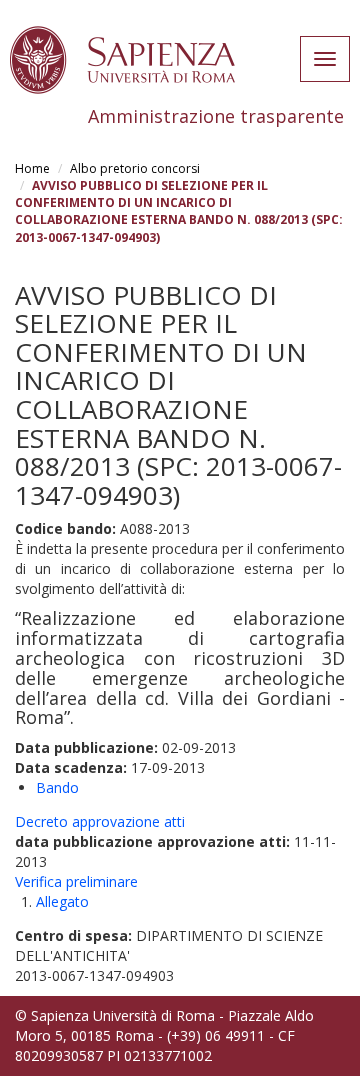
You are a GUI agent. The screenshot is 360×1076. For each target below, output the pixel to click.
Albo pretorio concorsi (135, 168)
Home (32, 168)
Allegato (62, 901)
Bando (57, 787)
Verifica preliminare (76, 881)
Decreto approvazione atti (100, 821)
